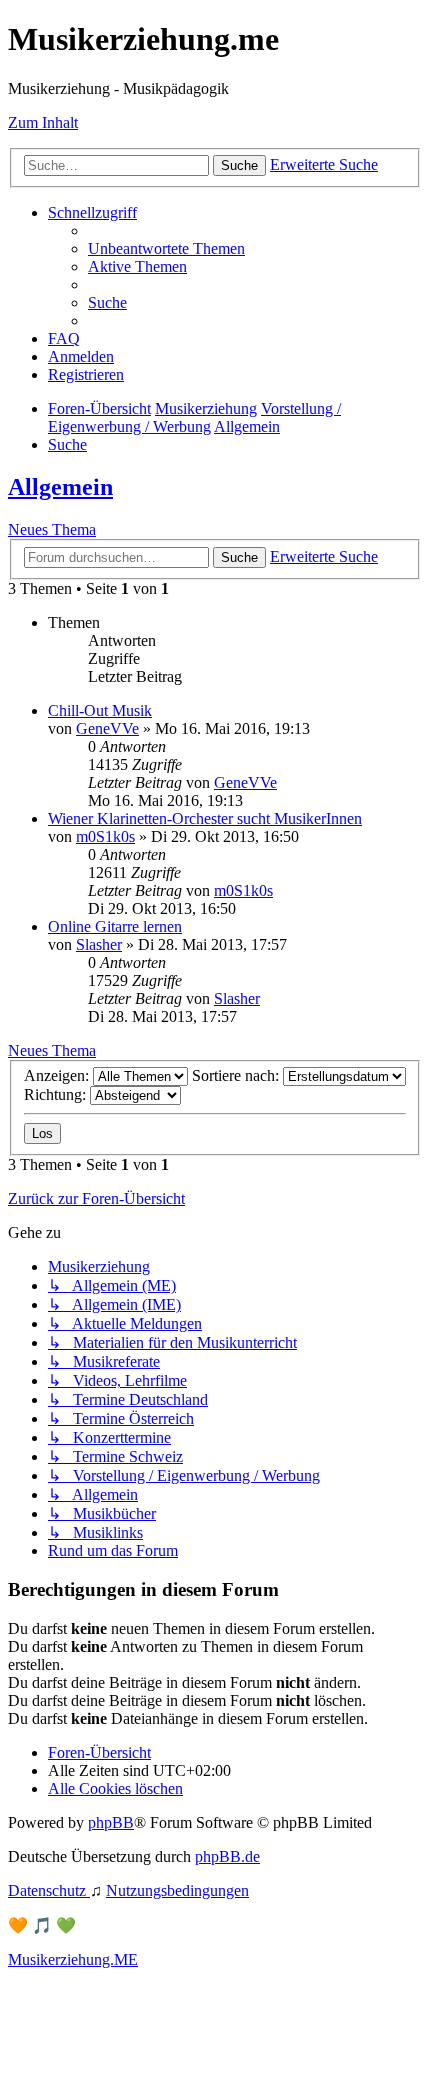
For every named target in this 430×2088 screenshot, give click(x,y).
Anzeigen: (58, 1075)
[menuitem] (166, 248)
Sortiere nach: (237, 1075)
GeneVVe (107, 728)
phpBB (111, 1822)
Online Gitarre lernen (115, 926)
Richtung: (57, 1094)
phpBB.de (227, 1856)
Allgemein (60, 487)
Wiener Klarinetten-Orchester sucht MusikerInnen (205, 818)
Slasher (99, 944)
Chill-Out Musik (100, 710)
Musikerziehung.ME (73, 1959)
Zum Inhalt (43, 122)
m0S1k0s (105, 836)
